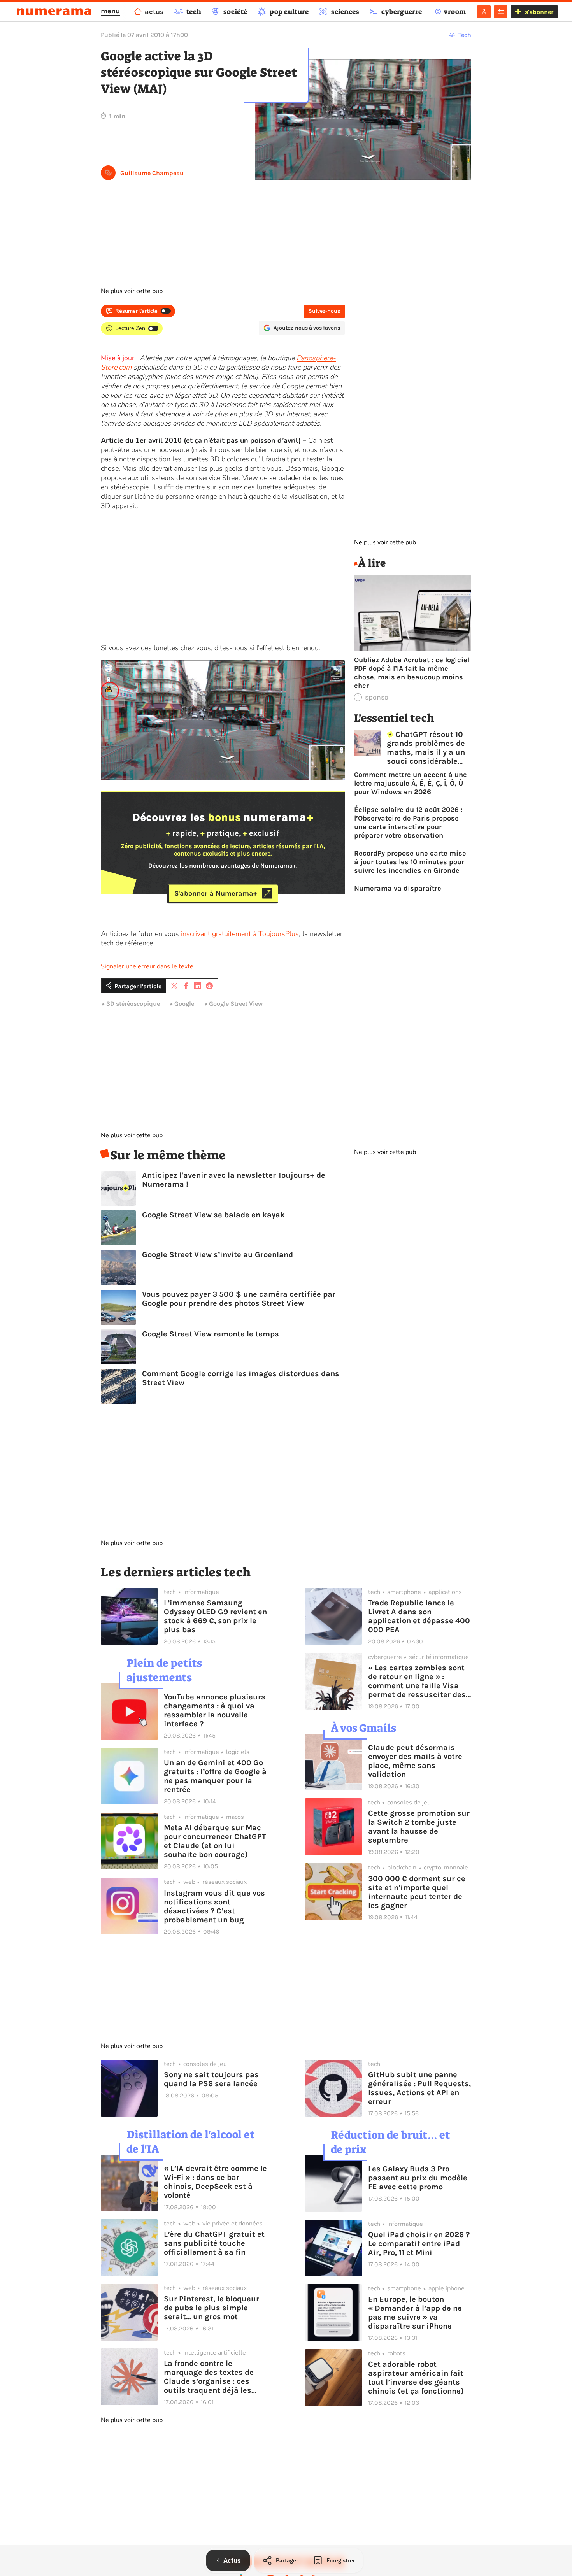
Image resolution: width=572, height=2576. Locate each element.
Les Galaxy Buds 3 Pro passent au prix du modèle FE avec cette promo (418, 2178)
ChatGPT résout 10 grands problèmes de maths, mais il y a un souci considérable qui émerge (426, 748)
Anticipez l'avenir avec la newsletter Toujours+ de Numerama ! (234, 1180)
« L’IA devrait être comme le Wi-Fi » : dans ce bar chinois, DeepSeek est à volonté (215, 2182)
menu (110, 11)
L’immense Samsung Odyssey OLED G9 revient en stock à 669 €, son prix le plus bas (215, 1616)
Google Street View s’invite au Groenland (218, 1255)
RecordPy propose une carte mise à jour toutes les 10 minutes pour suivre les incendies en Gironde (410, 862)
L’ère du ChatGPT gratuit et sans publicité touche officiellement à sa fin (214, 2243)
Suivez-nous (324, 311)
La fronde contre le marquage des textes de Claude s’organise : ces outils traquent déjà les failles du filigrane (209, 2377)
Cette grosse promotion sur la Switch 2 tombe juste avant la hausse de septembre (419, 1827)
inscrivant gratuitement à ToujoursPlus (240, 934)
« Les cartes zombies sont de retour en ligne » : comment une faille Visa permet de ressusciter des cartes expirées (417, 1681)
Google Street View (236, 1004)
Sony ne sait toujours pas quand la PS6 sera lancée (211, 2079)
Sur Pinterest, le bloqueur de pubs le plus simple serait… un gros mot (211, 2308)
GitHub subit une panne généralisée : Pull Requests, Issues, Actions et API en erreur (419, 2088)
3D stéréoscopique (133, 1004)
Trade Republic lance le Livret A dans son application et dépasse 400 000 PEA (419, 1616)
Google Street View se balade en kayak (213, 1215)
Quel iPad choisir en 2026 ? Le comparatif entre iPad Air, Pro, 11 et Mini (419, 2244)
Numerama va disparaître (398, 888)
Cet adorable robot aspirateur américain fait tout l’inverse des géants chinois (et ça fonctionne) (416, 2378)
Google (184, 1004)
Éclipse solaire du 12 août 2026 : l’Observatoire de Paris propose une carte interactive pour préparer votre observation (408, 822)
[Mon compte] (484, 12)
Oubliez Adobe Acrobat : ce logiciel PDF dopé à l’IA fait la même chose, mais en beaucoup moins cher (412, 673)
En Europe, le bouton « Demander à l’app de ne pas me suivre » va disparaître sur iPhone (415, 2313)
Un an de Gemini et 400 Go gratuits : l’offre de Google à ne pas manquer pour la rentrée (215, 1776)
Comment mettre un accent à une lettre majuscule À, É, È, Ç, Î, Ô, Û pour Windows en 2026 (411, 783)
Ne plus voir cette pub (132, 291)
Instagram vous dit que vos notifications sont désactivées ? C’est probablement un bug (214, 1906)
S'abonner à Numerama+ (216, 893)
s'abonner (539, 12)
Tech (465, 35)
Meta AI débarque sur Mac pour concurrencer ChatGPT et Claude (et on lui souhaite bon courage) (215, 1841)
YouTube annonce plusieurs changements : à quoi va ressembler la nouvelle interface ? (215, 1710)
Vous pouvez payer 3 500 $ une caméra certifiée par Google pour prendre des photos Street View (239, 1299)
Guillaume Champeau (152, 173)
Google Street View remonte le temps (211, 1334)
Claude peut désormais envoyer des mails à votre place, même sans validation (415, 1761)
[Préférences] (501, 12)
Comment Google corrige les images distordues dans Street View (241, 1378)
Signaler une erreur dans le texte (147, 966)
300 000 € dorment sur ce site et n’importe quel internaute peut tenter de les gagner (417, 1892)
